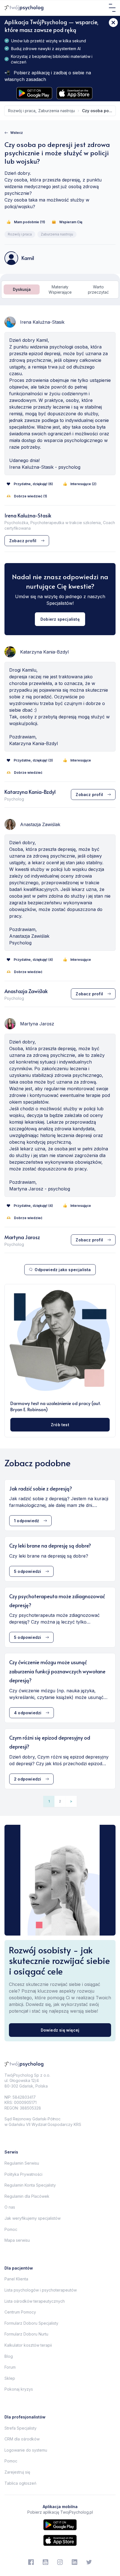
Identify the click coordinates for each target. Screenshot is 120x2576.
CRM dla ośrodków (22, 2439)
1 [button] (49, 1801)
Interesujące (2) (83, 484)
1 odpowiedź (27, 1521)
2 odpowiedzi (27, 1779)
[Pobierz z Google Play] (34, 93)
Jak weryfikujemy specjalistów (33, 2218)
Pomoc (11, 2229)
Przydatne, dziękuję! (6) (33, 484)
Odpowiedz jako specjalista (63, 1270)
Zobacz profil (23, 541)
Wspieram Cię (71, 222)
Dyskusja (22, 289)
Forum (10, 2367)
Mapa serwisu (17, 2240)
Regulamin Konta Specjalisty (30, 2185)
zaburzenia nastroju (57, 111)
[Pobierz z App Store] (75, 93)
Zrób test (60, 1425)
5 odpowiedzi (27, 1571)
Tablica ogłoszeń (20, 2483)
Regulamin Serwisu (22, 2163)
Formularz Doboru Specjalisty (31, 2323)
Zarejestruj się (17, 2472)
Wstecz (17, 133)
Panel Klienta (16, 2279)
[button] (71, 1801)
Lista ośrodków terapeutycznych (35, 2301)
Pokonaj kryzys (19, 2389)
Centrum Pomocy (20, 2312)
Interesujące (81, 760)
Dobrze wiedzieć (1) (31, 496)
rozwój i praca (22, 111)
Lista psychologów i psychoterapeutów (41, 2290)
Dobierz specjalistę (60, 619)
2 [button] (60, 1801)
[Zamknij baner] (113, 23)
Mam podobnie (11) (30, 222)
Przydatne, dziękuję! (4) (33, 960)
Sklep (10, 2378)
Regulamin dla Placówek (27, 2196)
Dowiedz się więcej (60, 2030)
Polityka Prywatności (23, 2174)
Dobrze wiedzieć (28, 773)
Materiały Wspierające (60, 290)
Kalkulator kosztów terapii (28, 2345)
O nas (10, 2207)
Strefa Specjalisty (21, 2428)
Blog (9, 2356)
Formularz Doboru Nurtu (26, 2334)
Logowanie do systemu (26, 2450)
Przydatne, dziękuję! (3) (33, 760)
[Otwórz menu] (112, 8)
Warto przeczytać (98, 290)
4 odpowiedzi (28, 1713)
